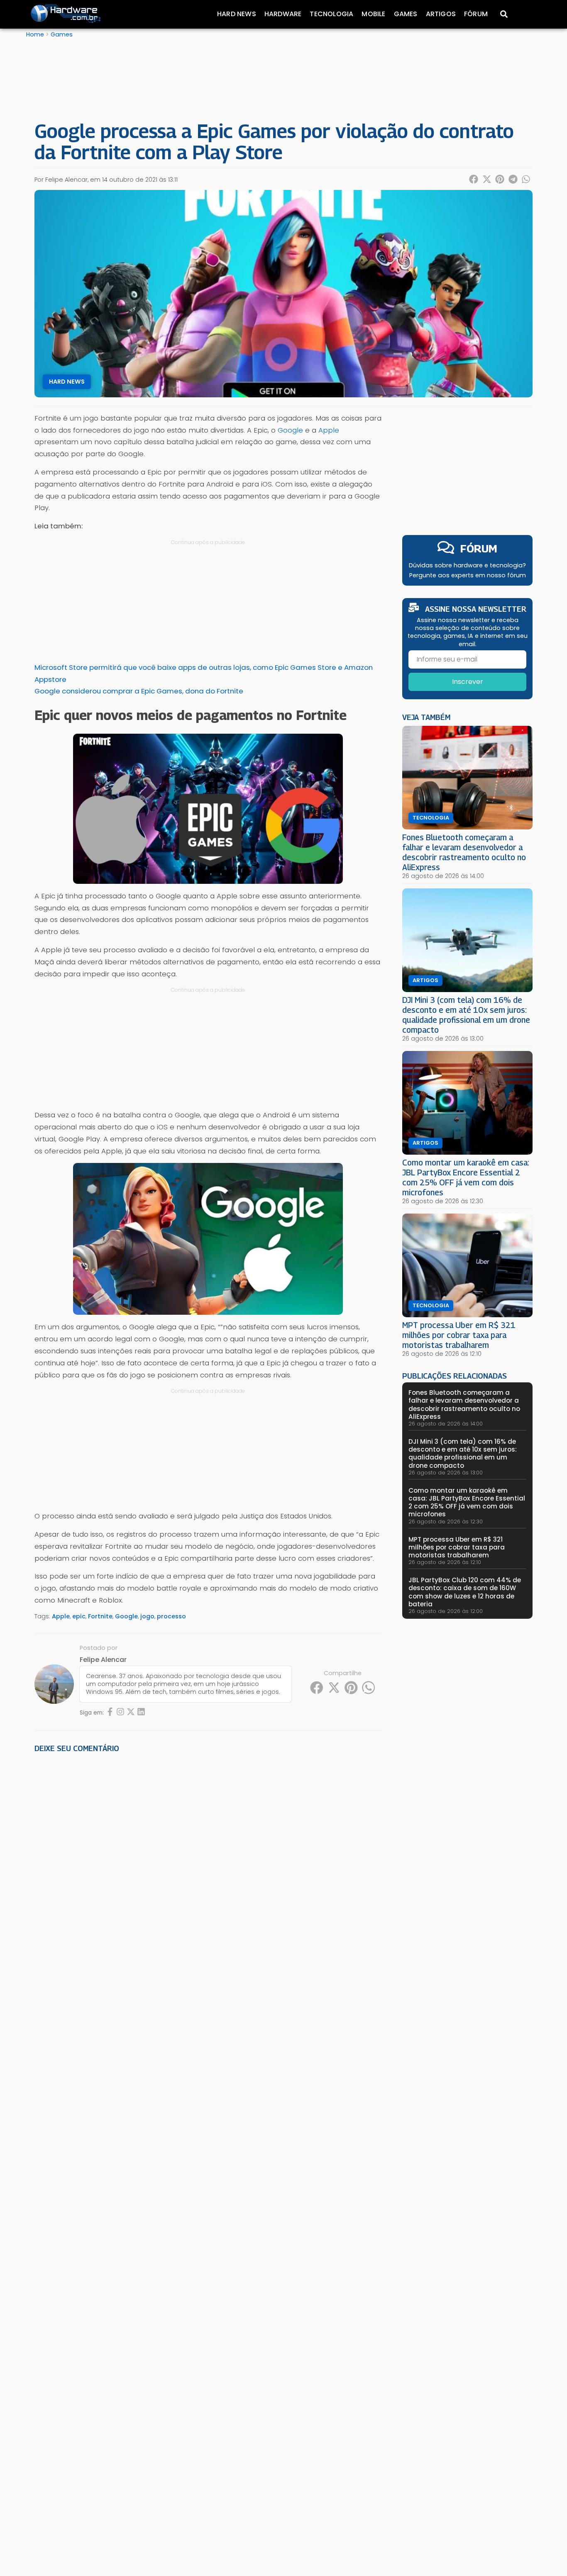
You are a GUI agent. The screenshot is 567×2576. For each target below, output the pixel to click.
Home (35, 34)
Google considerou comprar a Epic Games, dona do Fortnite (139, 691)
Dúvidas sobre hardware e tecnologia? (467, 565)
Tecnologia (331, 14)
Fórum (476, 14)
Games (406, 14)
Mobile (373, 14)
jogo (147, 1616)
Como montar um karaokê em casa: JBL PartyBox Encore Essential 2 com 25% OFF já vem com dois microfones (466, 1177)
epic (79, 1616)
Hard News (237, 14)
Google (290, 430)
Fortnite (100, 1616)
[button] (474, 179)
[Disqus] (208, 1875)
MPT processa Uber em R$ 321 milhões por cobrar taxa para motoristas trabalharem (459, 1335)
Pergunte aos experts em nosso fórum (468, 575)
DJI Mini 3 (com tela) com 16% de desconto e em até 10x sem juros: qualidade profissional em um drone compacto (466, 1015)
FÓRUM (479, 549)
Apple (329, 430)
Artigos (441, 14)
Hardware (283, 14)
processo (171, 1616)
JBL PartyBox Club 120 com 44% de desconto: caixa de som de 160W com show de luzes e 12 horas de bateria (465, 1592)
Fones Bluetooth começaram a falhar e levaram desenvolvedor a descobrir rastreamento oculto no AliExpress (464, 852)
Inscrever (468, 682)
